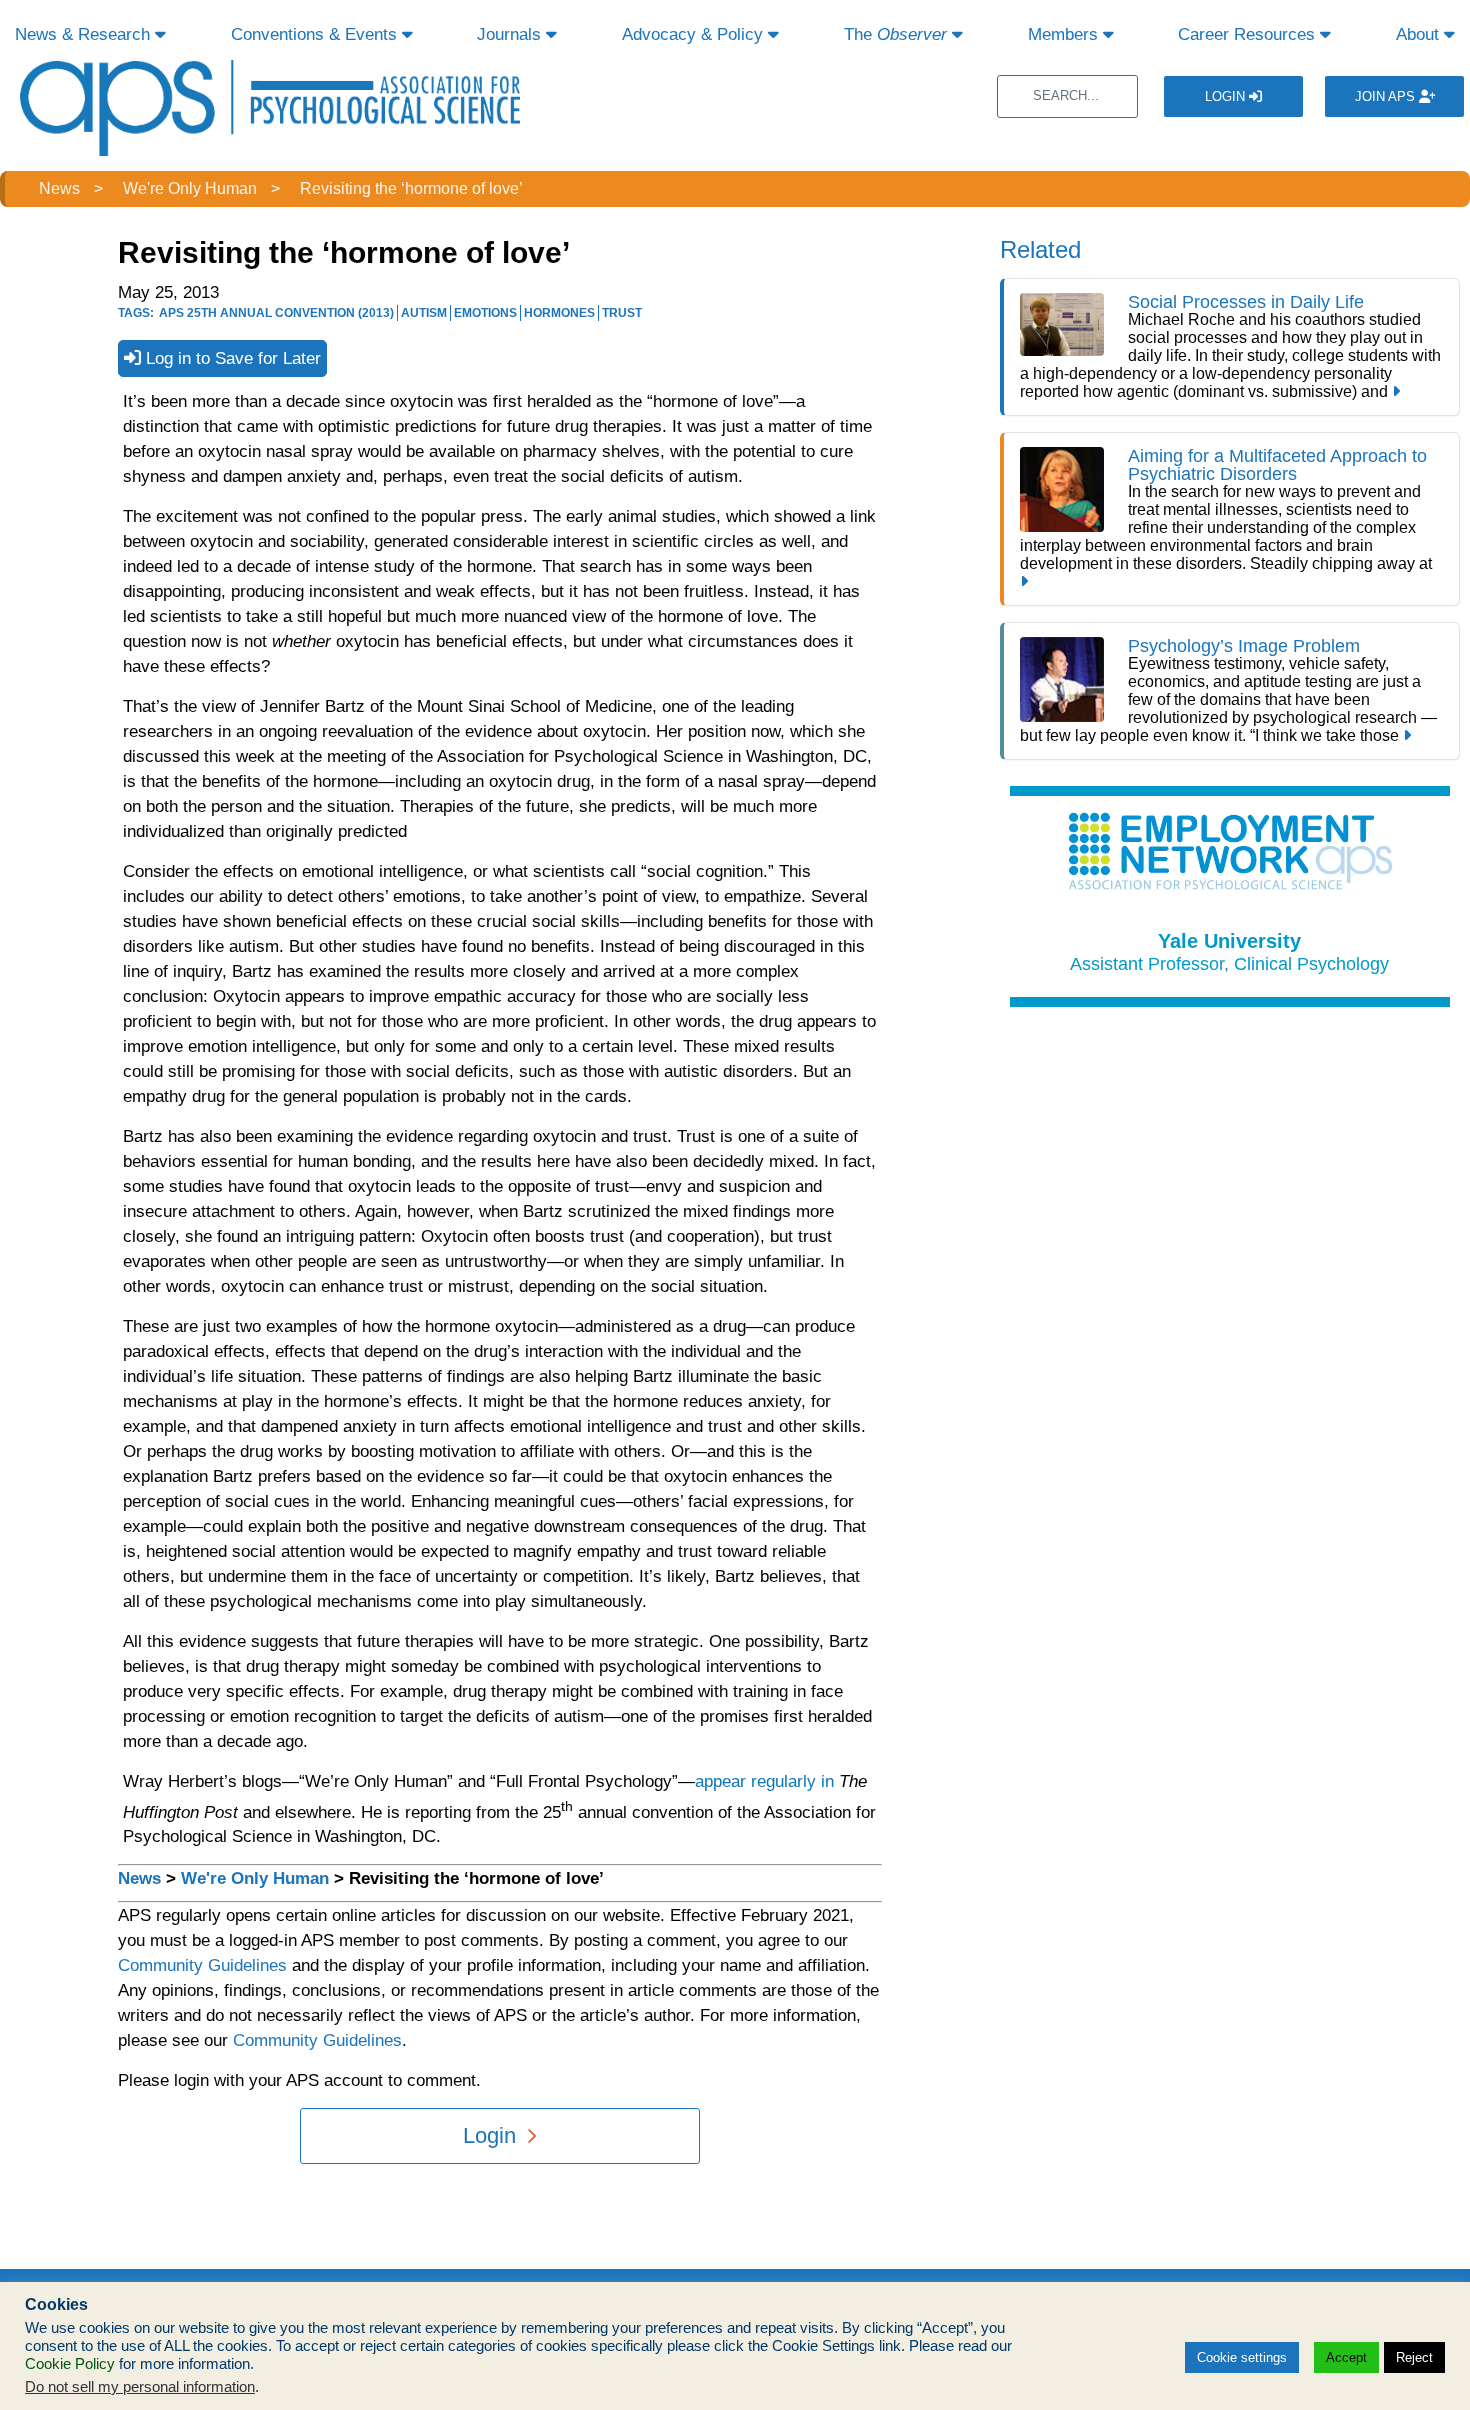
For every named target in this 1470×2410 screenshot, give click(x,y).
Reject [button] (1414, 2357)
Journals (511, 34)
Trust (622, 313)
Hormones (559, 313)
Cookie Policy (70, 2364)
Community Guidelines (202, 1965)
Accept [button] (1346, 2357)
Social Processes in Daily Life (1246, 302)
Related (1040, 249)
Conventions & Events (316, 34)
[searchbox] (1067, 96)
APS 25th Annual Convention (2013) (276, 313)
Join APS (1387, 96)
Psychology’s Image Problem (1244, 646)
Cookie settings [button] (1242, 2357)
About (1420, 34)
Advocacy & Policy (695, 34)
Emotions (485, 313)
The (895, 34)
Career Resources (1249, 34)
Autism (424, 313)
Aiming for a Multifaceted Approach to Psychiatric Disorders (1277, 465)
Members (1065, 34)
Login (1227, 96)
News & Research (85, 34)
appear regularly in (764, 1781)
